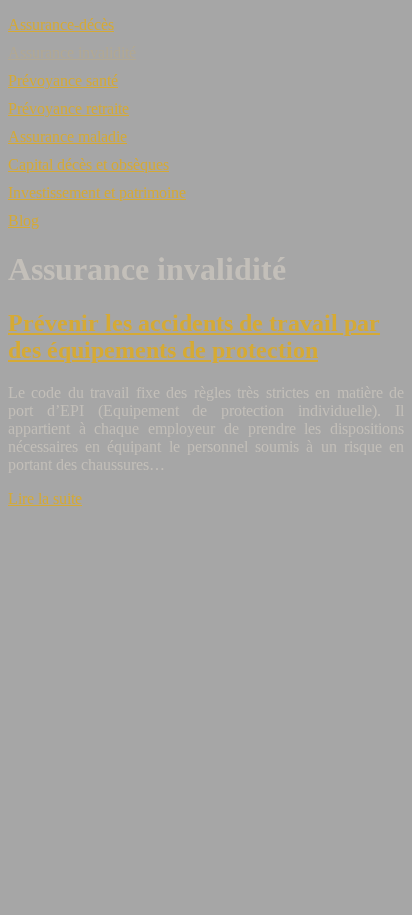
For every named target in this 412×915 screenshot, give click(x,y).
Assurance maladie (67, 136)
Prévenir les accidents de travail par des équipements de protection (194, 336)
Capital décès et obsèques (88, 164)
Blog (23, 220)
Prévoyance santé (63, 80)
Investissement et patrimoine (97, 192)
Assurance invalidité (72, 52)
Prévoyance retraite (68, 108)
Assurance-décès (61, 24)
